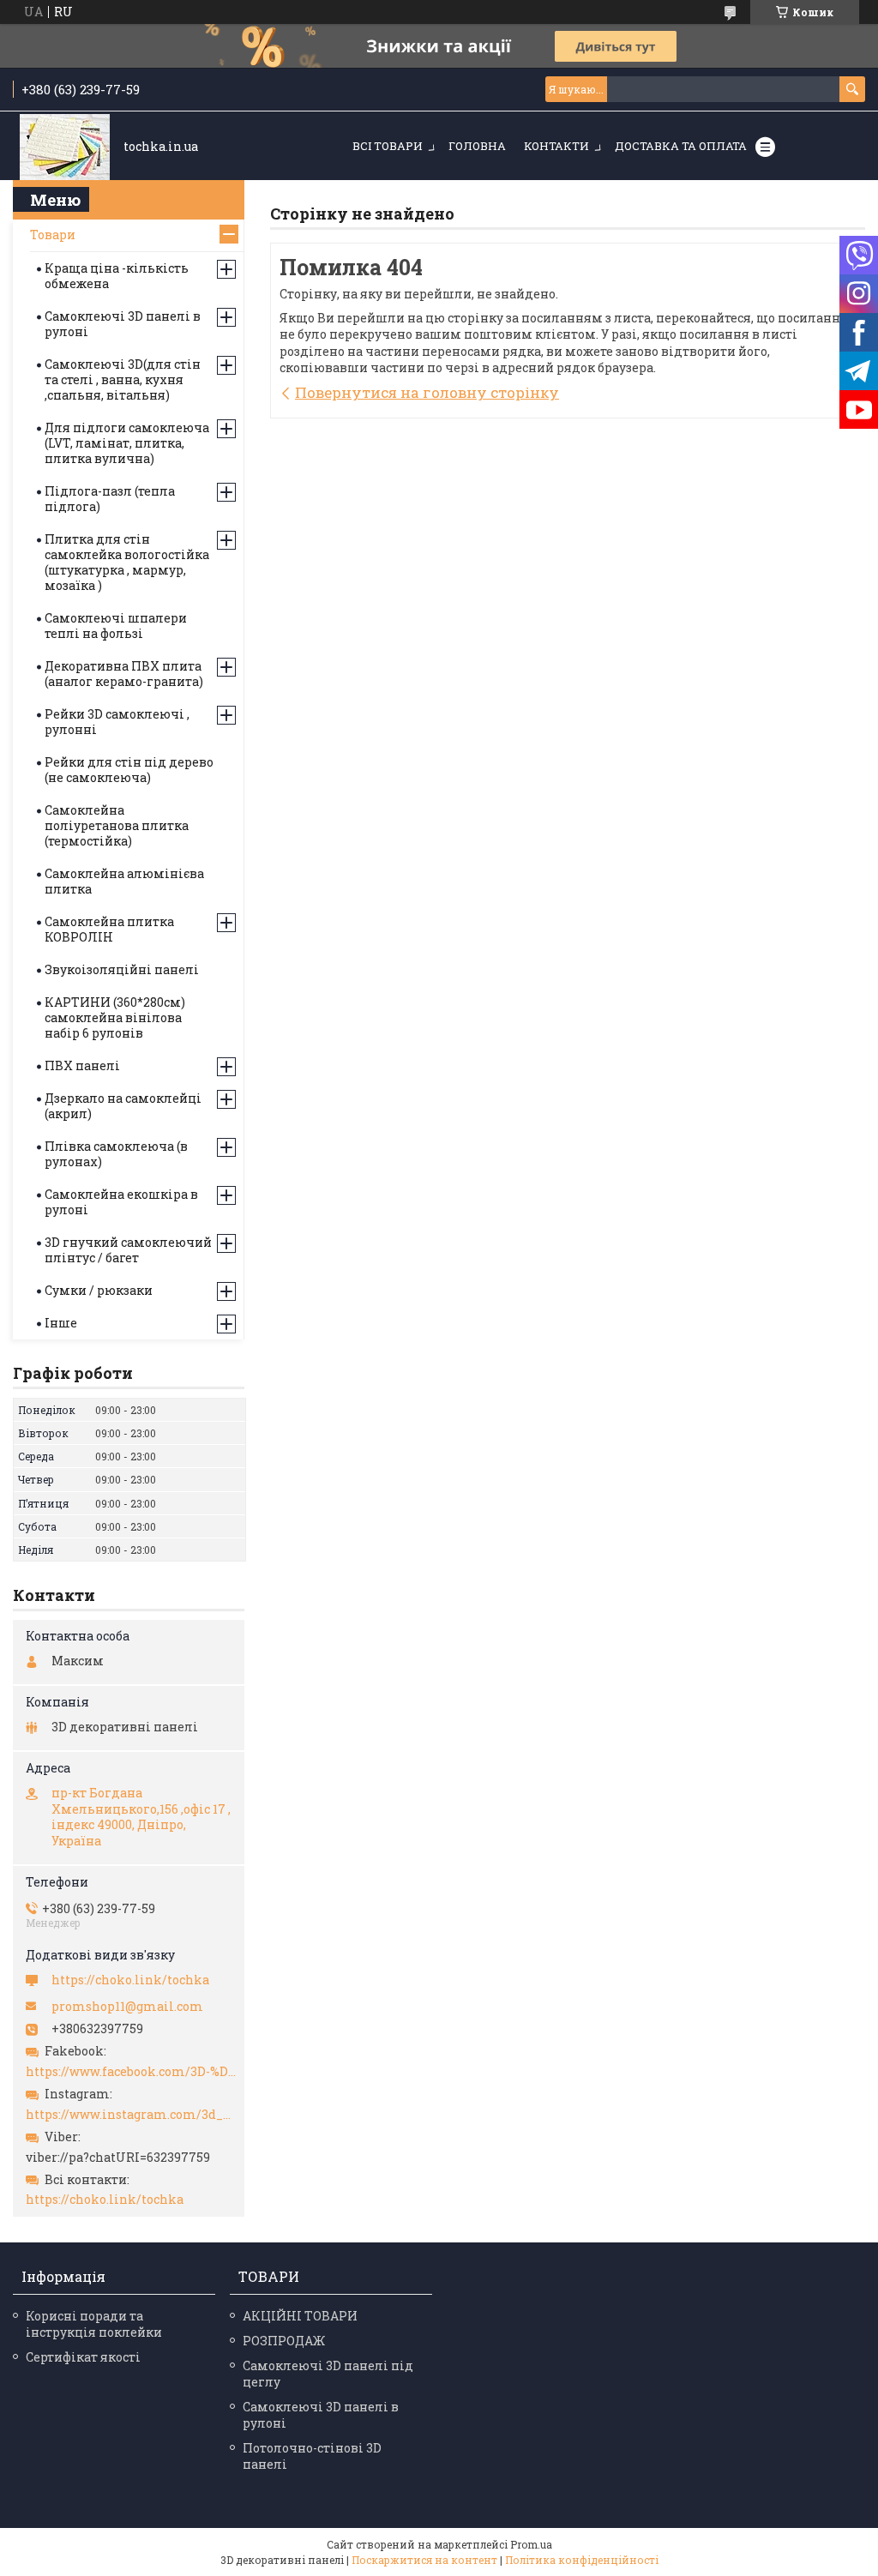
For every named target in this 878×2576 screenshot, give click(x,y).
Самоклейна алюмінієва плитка (124, 881)
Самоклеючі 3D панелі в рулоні (123, 324)
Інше (61, 1323)
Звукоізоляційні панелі (122, 969)
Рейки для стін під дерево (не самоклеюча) (129, 770)
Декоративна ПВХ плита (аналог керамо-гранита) (124, 674)
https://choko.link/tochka (130, 1980)
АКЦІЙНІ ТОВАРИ (300, 2316)
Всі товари (388, 146)
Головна (477, 146)
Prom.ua (531, 2544)
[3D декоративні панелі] (65, 147)
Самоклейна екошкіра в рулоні (121, 1202)
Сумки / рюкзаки (99, 1290)
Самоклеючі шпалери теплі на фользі (116, 626)
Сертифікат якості (83, 2357)
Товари (53, 235)
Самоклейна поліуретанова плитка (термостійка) (117, 825)
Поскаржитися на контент (424, 2560)
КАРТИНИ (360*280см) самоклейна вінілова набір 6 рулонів (115, 1017)
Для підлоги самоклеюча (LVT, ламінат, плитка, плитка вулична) (127, 443)
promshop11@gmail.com (127, 2007)
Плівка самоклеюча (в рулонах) (116, 1154)
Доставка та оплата (681, 146)
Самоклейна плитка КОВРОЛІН (109, 929)
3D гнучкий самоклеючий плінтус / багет (128, 1250)
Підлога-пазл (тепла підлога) (110, 499)
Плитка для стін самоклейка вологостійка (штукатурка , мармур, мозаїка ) (127, 562)
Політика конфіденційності (582, 2560)
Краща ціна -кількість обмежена (117, 276)
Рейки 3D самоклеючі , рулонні (117, 722)
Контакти (556, 146)
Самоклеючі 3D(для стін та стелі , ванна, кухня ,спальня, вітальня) (123, 379)
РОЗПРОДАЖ (284, 2341)
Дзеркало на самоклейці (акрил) (123, 1106)
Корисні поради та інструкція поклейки (94, 2324)
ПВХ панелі (82, 1065)
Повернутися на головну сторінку (427, 392)
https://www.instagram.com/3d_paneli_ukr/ (131, 2115)
